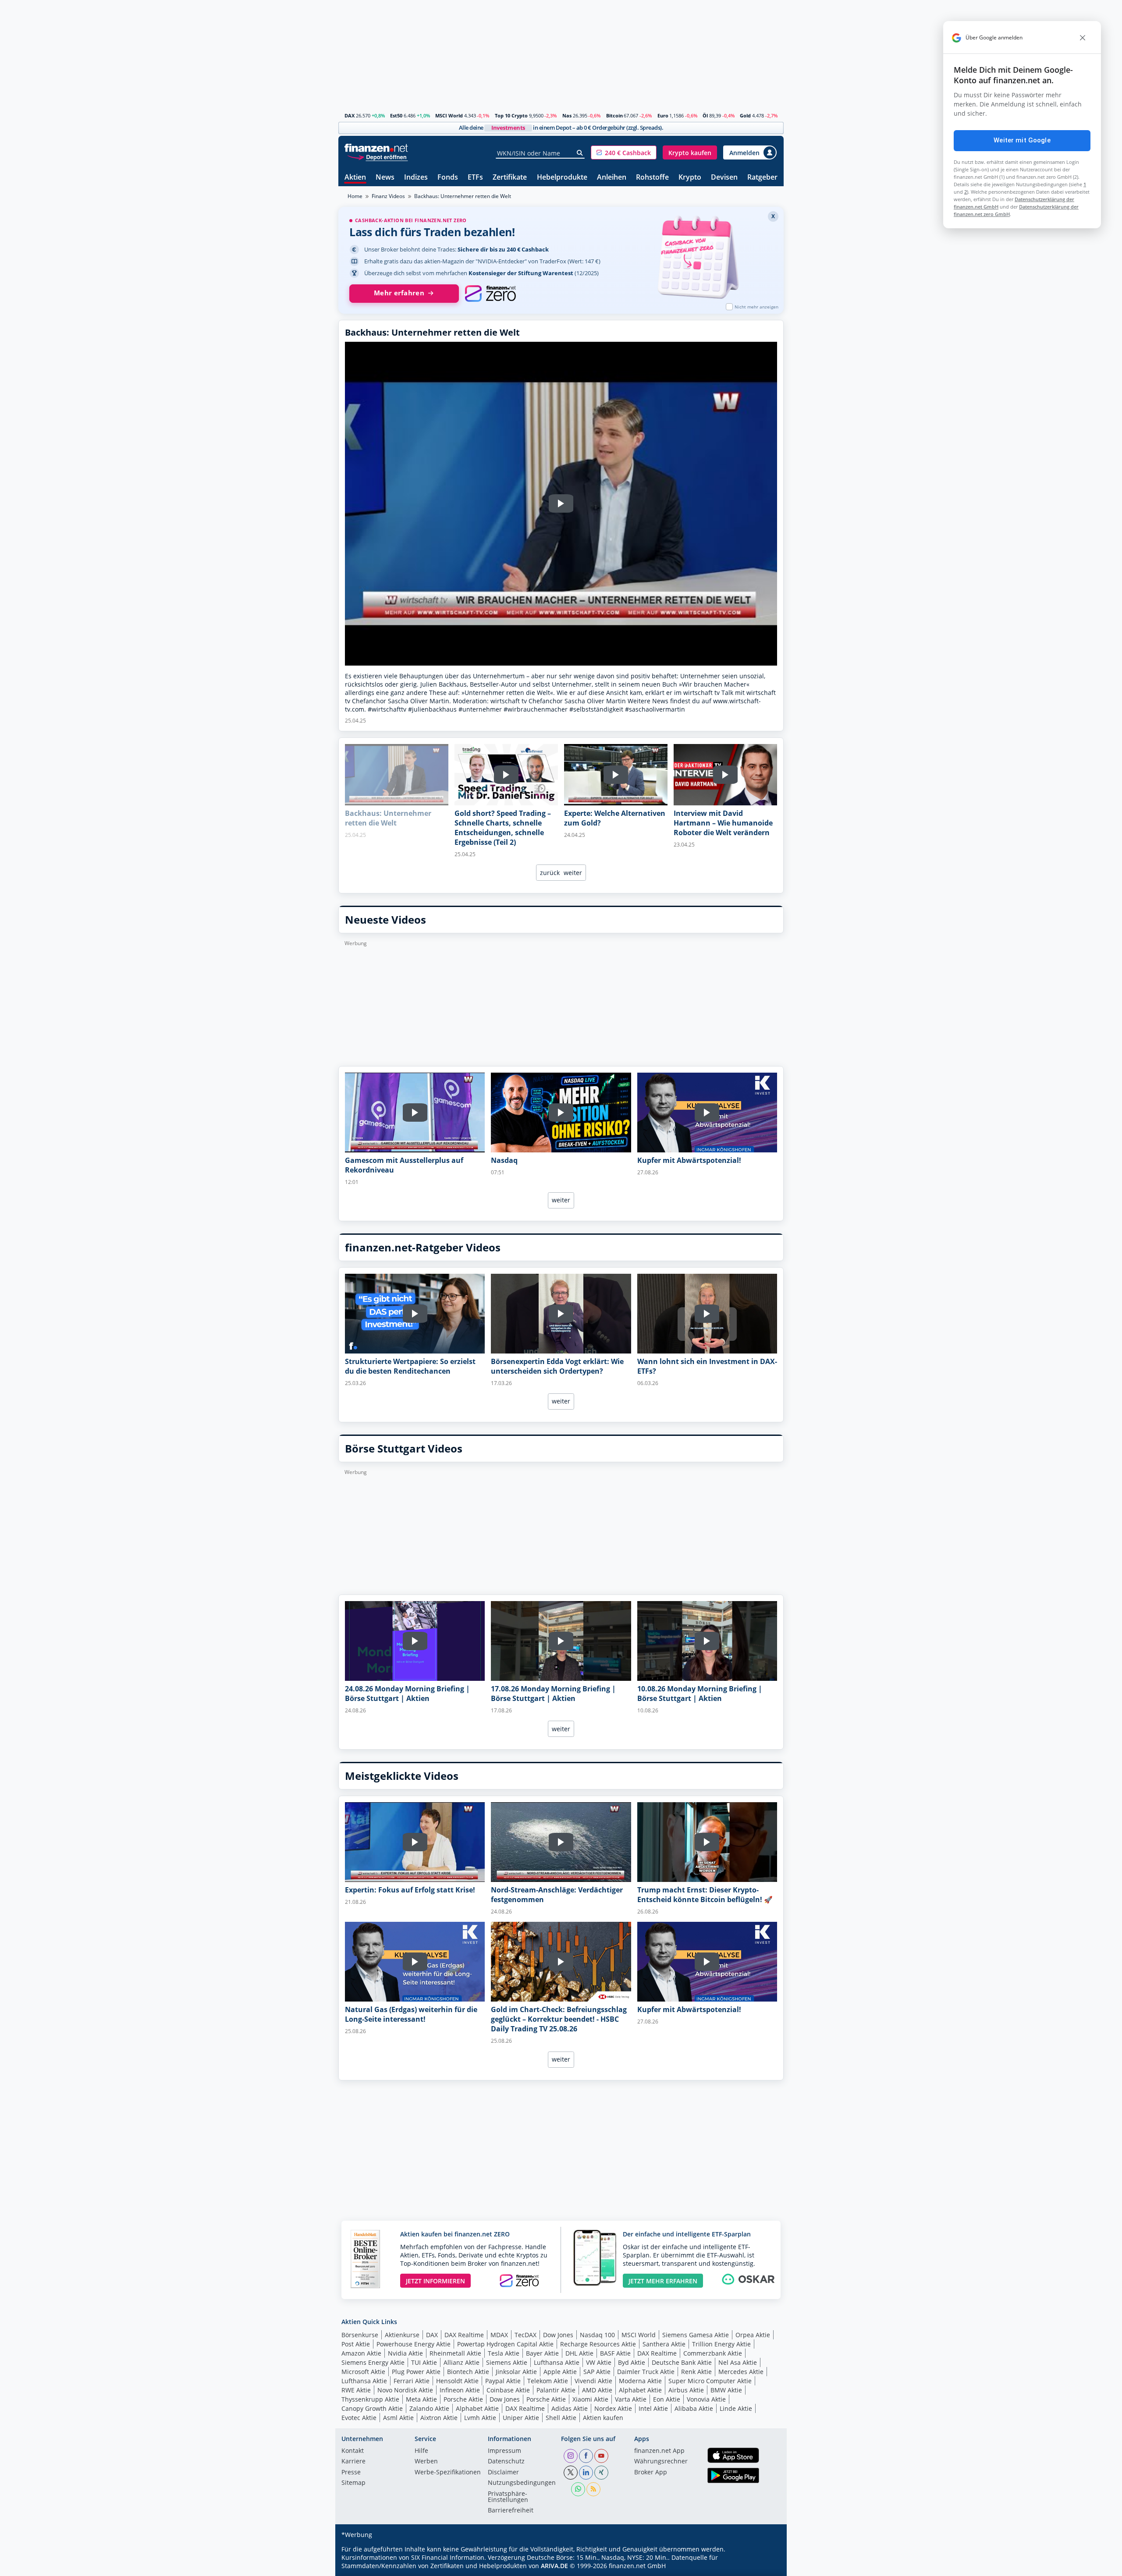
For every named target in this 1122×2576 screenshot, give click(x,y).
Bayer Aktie (542, 2353)
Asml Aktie (398, 2418)
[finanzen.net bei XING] (601, 2473)
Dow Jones (558, 2335)
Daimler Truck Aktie (646, 2372)
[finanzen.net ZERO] (490, 294)
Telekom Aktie (548, 2381)
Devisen (724, 178)
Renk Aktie (696, 2372)
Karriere (353, 2462)
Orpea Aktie (753, 2335)
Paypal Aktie (503, 2381)
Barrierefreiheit (511, 2511)
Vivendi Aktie (593, 2381)
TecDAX (525, 2335)
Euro (663, 115)
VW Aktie (599, 2362)
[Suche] (580, 153)
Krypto (690, 178)
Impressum (504, 2451)
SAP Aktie (597, 2372)
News (385, 178)
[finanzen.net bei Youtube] (601, 2456)
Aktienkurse (402, 2335)
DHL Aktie (579, 2353)
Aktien (355, 178)
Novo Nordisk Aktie (405, 2390)
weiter (573, 873)
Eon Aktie (667, 2399)
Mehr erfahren (399, 293)
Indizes (416, 178)
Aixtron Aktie (439, 2418)
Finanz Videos (388, 196)
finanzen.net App (659, 2451)
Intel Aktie (653, 2408)
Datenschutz (506, 2462)
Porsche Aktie (463, 2399)
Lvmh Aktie (480, 2418)
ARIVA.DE (554, 2566)
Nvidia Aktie (405, 2353)
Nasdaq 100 (597, 2335)
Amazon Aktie (361, 2353)
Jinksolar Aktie (516, 2372)
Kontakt (353, 2451)
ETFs (475, 178)
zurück (550, 873)
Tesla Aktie (504, 2353)
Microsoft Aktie (363, 2372)
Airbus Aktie (686, 2390)
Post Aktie (356, 2344)
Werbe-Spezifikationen (448, 2473)
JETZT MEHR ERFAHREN (663, 2281)
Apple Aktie (560, 2372)
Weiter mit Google (1022, 140)
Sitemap (353, 2483)
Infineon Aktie (460, 2390)
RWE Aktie (356, 2390)
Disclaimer (503, 2473)
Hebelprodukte (562, 178)
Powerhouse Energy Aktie (414, 2344)
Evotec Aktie (359, 2418)
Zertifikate (510, 178)
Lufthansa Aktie (557, 2362)
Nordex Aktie (613, 2408)
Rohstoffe (652, 178)
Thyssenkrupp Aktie (370, 2399)
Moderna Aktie (640, 2381)
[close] (1083, 38)
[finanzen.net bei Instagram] (571, 2456)
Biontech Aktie (468, 2372)
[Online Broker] (377, 157)
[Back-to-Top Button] (766, 2566)
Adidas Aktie (570, 2408)
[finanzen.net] (376, 148)
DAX (350, 115)
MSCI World (449, 115)
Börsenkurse (360, 2335)
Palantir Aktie (556, 2390)
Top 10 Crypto (511, 115)
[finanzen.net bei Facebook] (586, 2456)
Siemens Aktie (507, 2362)
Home (355, 196)
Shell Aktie (561, 2418)
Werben (426, 2462)
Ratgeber (762, 178)
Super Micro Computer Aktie (710, 2381)
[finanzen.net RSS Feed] (593, 2489)
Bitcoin (614, 115)
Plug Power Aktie (416, 2372)
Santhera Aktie (664, 2344)
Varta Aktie (631, 2399)
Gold (745, 115)
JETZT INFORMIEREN (435, 2281)
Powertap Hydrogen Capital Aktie (505, 2344)
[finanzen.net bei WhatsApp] (578, 2489)
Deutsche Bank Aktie (682, 2362)
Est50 (396, 115)
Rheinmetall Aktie (455, 2353)
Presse (351, 2473)
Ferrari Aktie (412, 2381)
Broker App (651, 2473)
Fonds (448, 178)
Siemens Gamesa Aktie (696, 2335)
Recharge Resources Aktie (598, 2344)
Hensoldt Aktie (457, 2381)
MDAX (499, 2335)
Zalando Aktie (429, 2408)
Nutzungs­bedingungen (522, 2483)
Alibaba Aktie (694, 2408)
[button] (624, 152)
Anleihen (612, 178)
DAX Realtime (464, 2335)
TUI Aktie (424, 2362)
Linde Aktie (736, 2408)
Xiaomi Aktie (590, 2399)
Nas (567, 115)
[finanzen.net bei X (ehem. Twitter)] (571, 2473)
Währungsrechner (661, 2462)
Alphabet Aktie (640, 2390)
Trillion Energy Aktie (721, 2344)
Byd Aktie (632, 2362)
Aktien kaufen (603, 2418)
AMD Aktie (597, 2390)
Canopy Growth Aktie (372, 2408)
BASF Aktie (615, 2353)
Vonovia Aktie (706, 2399)
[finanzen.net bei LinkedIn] (586, 2473)
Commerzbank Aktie (713, 2353)
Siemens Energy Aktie (373, 2362)
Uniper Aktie (521, 2418)
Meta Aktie (421, 2399)
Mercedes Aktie (741, 2372)
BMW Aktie (726, 2390)
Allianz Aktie (462, 2362)
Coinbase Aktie (508, 2390)
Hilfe (421, 2451)
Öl (705, 115)
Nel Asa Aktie (738, 2362)
